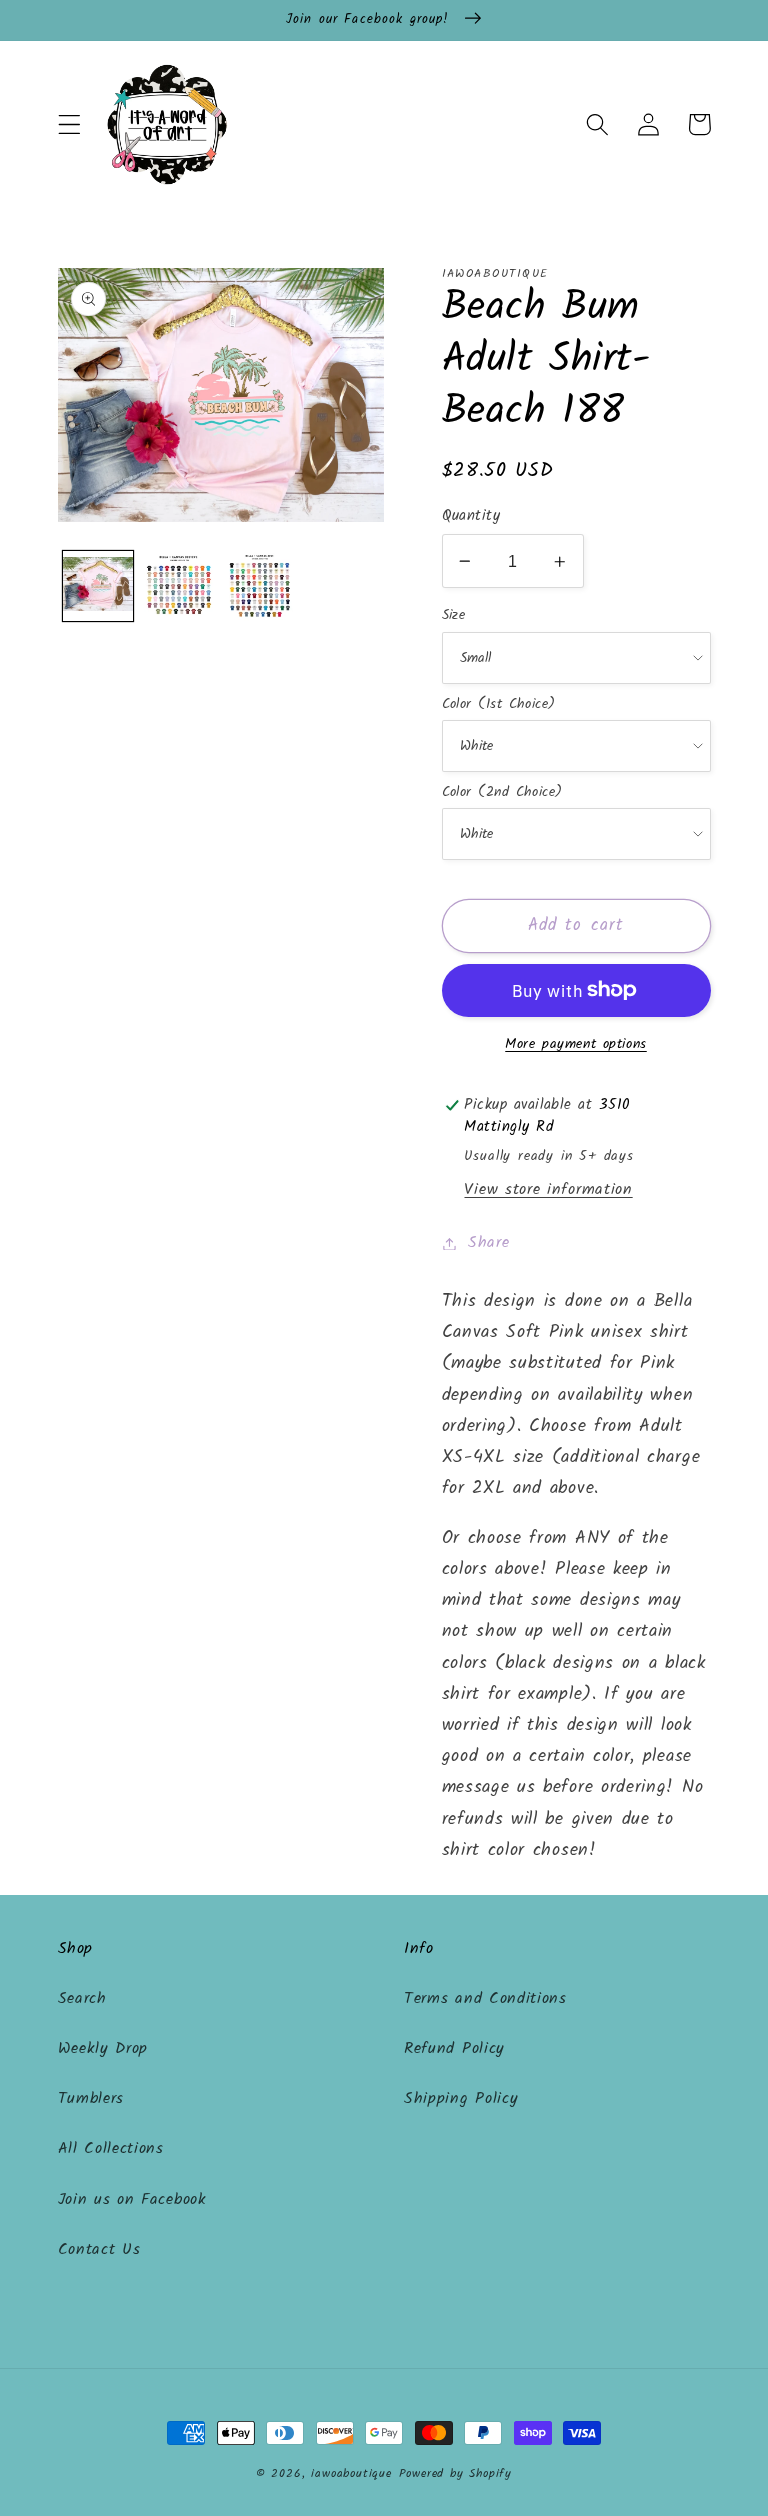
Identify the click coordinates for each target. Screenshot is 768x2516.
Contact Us (99, 2250)
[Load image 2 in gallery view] (179, 586)
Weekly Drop (103, 2049)
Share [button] (488, 1243)
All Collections (111, 2149)
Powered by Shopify (456, 2474)
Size (454, 615)
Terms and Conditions (485, 1999)
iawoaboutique (351, 2474)
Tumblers (91, 2099)
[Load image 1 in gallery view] (98, 586)
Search (82, 1999)
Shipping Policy (461, 2099)
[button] (69, 124)
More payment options (576, 1045)
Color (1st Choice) (499, 704)
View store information (548, 1190)
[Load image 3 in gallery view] (260, 586)
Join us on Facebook (132, 2200)
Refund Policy (454, 2049)
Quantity (471, 516)
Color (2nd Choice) (502, 792)
